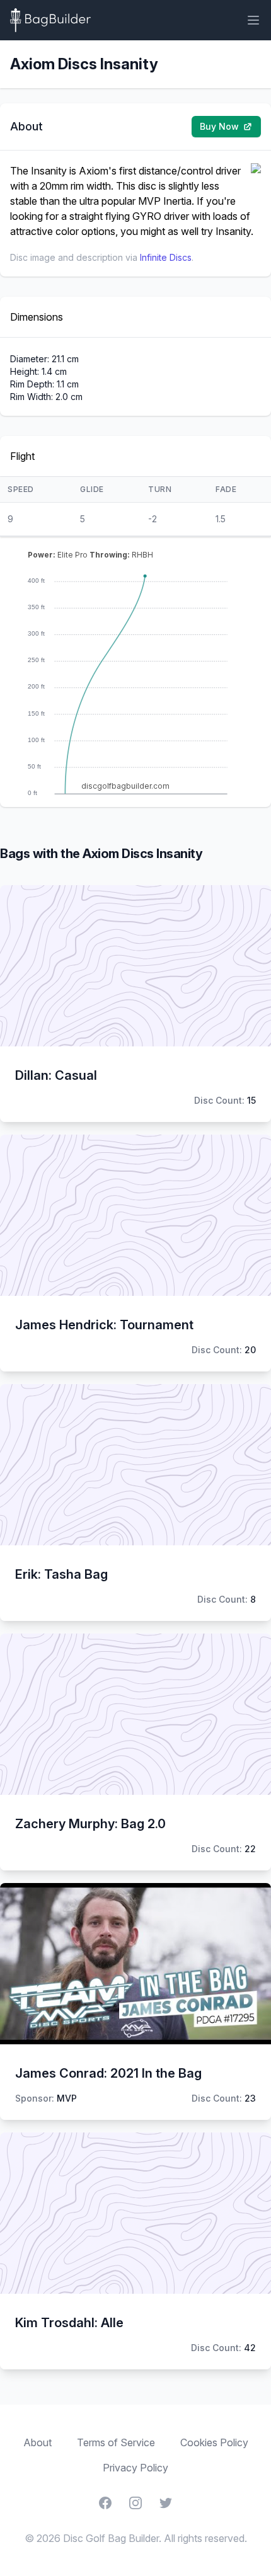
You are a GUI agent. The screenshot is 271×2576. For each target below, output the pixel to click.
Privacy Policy (135, 2468)
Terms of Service (116, 2442)
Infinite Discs (166, 257)
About (37, 2442)
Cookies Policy (214, 2442)
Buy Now (219, 126)
